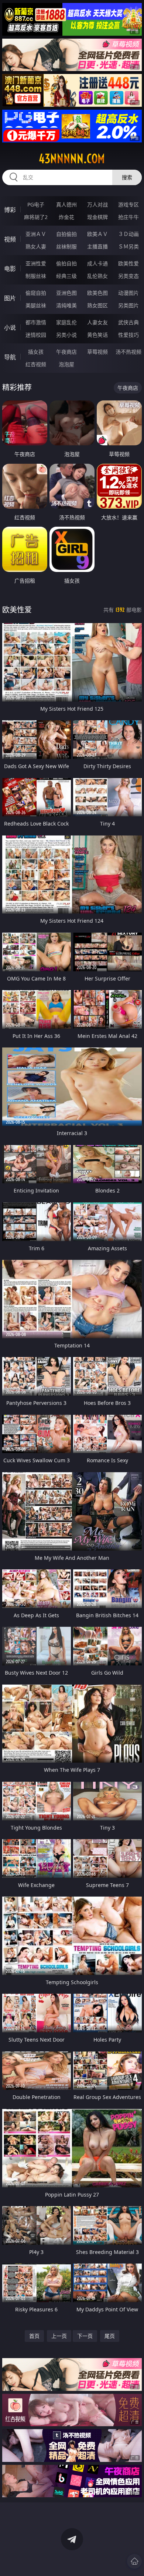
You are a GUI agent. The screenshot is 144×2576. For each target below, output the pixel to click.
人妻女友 (97, 322)
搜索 (127, 177)
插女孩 (36, 352)
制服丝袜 (36, 276)
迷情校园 (36, 335)
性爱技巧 (128, 335)
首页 (34, 2336)
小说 (10, 328)
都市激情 (36, 322)
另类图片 (128, 305)
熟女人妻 (36, 246)
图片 (10, 298)
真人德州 (66, 204)
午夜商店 (66, 352)
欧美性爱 (128, 263)
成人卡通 (97, 263)
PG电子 (36, 204)
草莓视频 (97, 352)
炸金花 (66, 217)
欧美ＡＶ (97, 234)
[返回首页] (134, 2561)
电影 (10, 269)
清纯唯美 (66, 305)
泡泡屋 (66, 364)
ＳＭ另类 (128, 246)
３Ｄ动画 (128, 234)
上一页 (59, 2336)
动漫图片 (128, 293)
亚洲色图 (66, 293)
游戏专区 (128, 204)
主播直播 (97, 246)
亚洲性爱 (36, 263)
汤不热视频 (128, 352)
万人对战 (97, 204)
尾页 (110, 2336)
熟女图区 (97, 305)
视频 (10, 239)
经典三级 (66, 276)
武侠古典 (128, 322)
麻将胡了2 (36, 217)
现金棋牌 (97, 217)
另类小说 (66, 335)
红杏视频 (36, 364)
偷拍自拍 (66, 263)
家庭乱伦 (66, 322)
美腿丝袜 (36, 305)
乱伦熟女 (97, 276)
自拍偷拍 (66, 234)
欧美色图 (97, 293)
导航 (10, 357)
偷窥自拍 (36, 293)
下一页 (85, 2336)
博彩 (10, 210)
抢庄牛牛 (128, 217)
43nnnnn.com (72, 159)
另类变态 (128, 276)
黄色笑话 (97, 335)
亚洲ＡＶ (36, 234)
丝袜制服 (66, 246)
